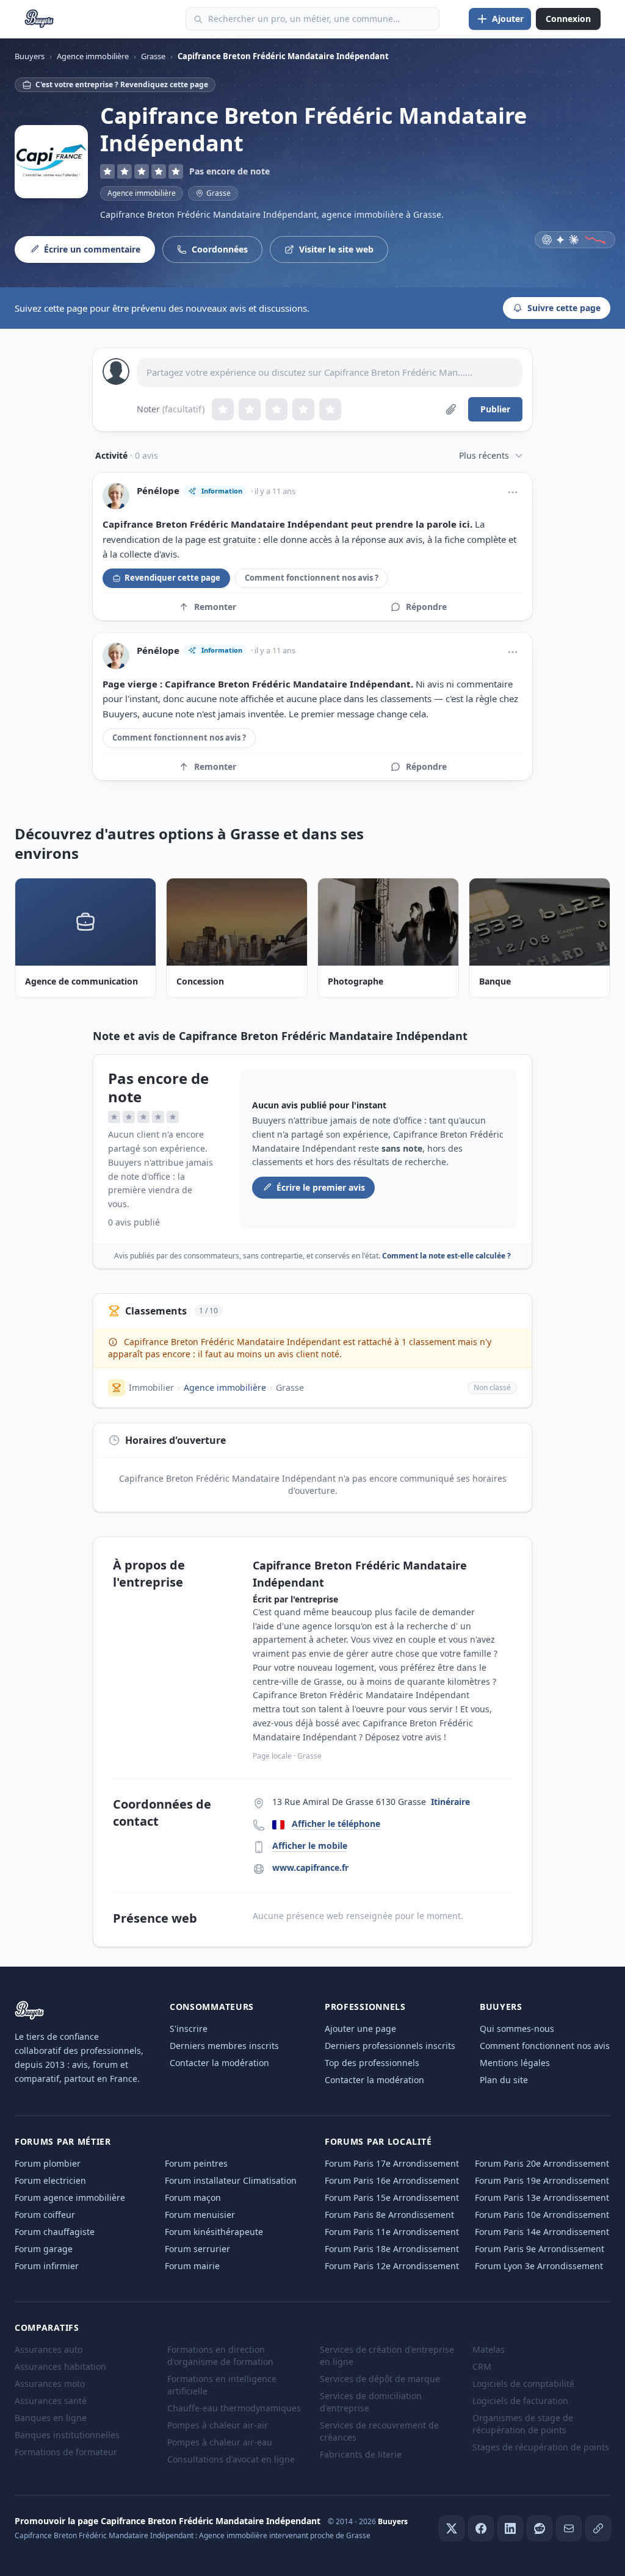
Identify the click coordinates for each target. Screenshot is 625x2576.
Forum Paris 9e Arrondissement (540, 2249)
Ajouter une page (360, 2029)
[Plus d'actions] (513, 492)
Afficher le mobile (310, 1846)
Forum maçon (193, 2197)
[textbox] (330, 373)
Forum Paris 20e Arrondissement (542, 2163)
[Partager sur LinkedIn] (510, 2528)
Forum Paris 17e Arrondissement (392, 2163)
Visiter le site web (336, 249)
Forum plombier (48, 2163)
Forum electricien (50, 2180)
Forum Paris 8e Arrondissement (389, 2215)
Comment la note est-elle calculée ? (446, 1256)
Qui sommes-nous (517, 2029)
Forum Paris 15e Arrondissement (392, 2197)
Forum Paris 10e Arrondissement (542, 2215)
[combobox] (312, 19)
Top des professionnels (372, 2063)
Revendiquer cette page (172, 578)
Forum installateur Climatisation (231, 2180)
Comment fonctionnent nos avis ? (312, 578)
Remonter (215, 607)
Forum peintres (196, 2163)
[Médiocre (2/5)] (250, 409)
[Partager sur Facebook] (481, 2528)
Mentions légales (515, 2063)
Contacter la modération (219, 2063)
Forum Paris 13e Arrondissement (542, 2197)
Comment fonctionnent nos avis (545, 2046)
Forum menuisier (200, 2215)
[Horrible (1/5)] (223, 409)
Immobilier (151, 1387)
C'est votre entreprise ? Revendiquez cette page (122, 84)
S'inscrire (189, 2029)
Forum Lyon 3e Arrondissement (539, 2266)
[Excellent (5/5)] (330, 409)
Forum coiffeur (45, 2215)
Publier (495, 409)
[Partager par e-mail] (569, 2528)
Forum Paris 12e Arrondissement (392, 2266)
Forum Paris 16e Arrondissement (392, 2180)
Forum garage (44, 2249)
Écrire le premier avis (321, 1187)
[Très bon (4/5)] (303, 409)
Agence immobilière (142, 193)
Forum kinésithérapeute (214, 2232)
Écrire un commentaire (92, 249)
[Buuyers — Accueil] (39, 19)
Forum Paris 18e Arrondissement (392, 2249)
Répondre (426, 607)
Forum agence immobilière (70, 2197)
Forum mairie (192, 2266)
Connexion (568, 19)
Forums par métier (63, 2141)
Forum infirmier (47, 2266)
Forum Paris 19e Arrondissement (542, 2180)
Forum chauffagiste (55, 2232)
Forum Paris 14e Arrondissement (542, 2232)
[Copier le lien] (598, 2528)
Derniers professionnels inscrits (390, 2046)
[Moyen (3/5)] (276, 409)
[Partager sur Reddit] (540, 2528)
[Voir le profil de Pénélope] (116, 496)
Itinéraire (450, 1802)
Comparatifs (47, 2327)
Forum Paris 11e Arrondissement (392, 2232)
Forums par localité (378, 2141)
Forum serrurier (197, 2249)
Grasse (290, 1387)
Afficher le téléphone (336, 1824)
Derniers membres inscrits (224, 2046)
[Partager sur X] (452, 2528)
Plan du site (504, 2080)
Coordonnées (220, 249)
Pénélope (158, 491)
